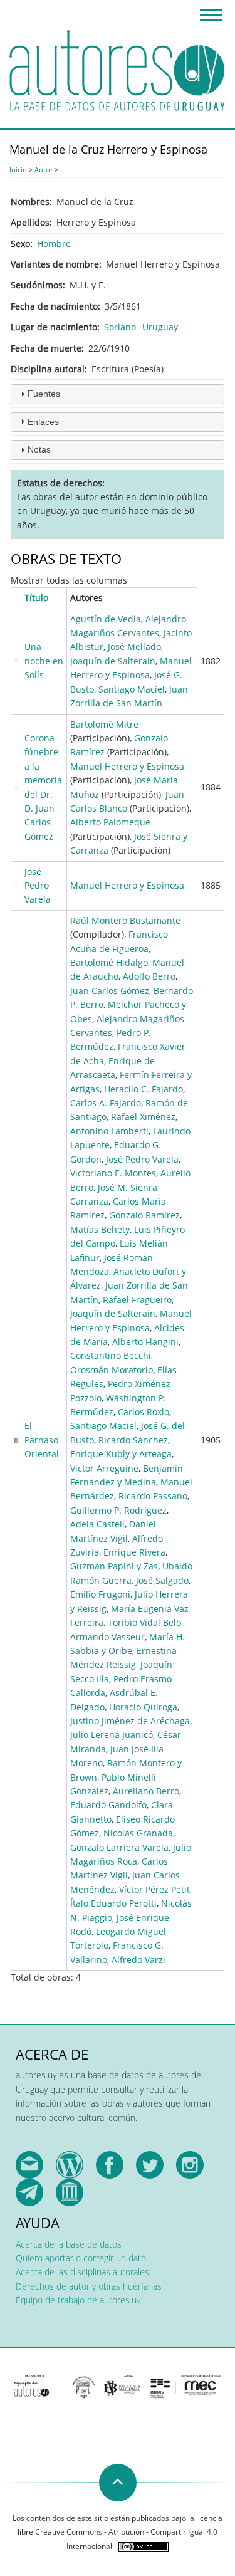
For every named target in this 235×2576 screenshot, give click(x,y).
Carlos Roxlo (144, 1412)
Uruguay (160, 327)
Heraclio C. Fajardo (144, 1089)
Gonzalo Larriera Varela (119, 1847)
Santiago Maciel (132, 689)
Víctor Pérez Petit (154, 1889)
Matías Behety (100, 1229)
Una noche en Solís (44, 661)
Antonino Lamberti (109, 1131)
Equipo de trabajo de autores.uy (78, 2300)
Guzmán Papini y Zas (114, 1566)
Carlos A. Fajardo (106, 1103)
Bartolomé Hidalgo (109, 962)
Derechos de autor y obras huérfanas (89, 2286)
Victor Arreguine (104, 1468)
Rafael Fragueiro (137, 1300)
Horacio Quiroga (143, 1707)
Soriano (120, 327)
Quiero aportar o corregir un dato (81, 2258)
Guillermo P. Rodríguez (118, 1510)
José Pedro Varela (38, 886)
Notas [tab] (39, 449)
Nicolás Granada (138, 1833)
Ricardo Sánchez (133, 1440)
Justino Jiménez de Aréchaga (130, 1721)
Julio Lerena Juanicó (112, 1735)
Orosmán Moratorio (112, 1370)
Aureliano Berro (146, 1791)
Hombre (54, 243)
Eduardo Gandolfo (108, 1805)
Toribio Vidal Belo (144, 1622)
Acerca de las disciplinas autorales (82, 2272)
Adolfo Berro (149, 976)
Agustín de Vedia (106, 619)
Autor (44, 170)
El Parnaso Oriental (42, 1440)
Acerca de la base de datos (69, 2244)
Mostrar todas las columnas (69, 580)
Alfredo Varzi (138, 1960)
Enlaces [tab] (43, 422)
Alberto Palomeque (110, 822)
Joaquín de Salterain (113, 661)
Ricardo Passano (153, 1496)
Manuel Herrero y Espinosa (127, 766)
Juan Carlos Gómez (110, 991)
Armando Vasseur (107, 1637)
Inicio (18, 170)
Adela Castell (97, 1524)
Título (36, 598)
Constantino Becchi (111, 1355)
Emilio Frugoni (100, 1594)
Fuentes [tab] (44, 394)
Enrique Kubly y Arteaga (121, 1454)
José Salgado (162, 1580)
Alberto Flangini (145, 1342)
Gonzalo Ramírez (144, 1215)
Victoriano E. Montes (113, 1173)
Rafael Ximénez (143, 1117)
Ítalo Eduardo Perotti (113, 1903)
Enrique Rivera (134, 1552)
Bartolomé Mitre (104, 724)
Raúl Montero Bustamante (125, 920)
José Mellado (134, 647)
